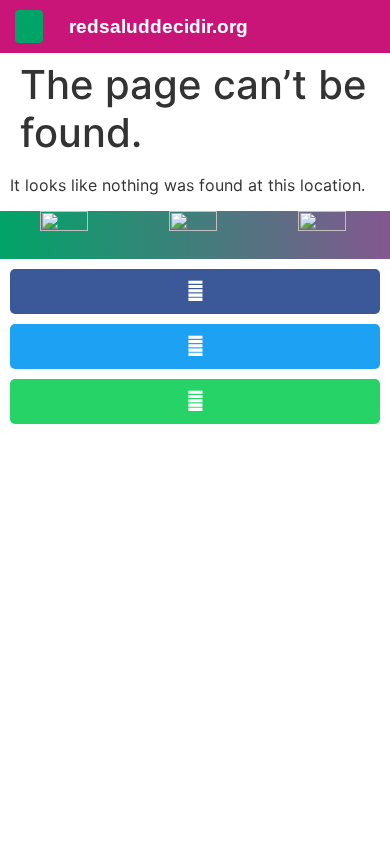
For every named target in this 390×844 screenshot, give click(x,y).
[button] (29, 26)
